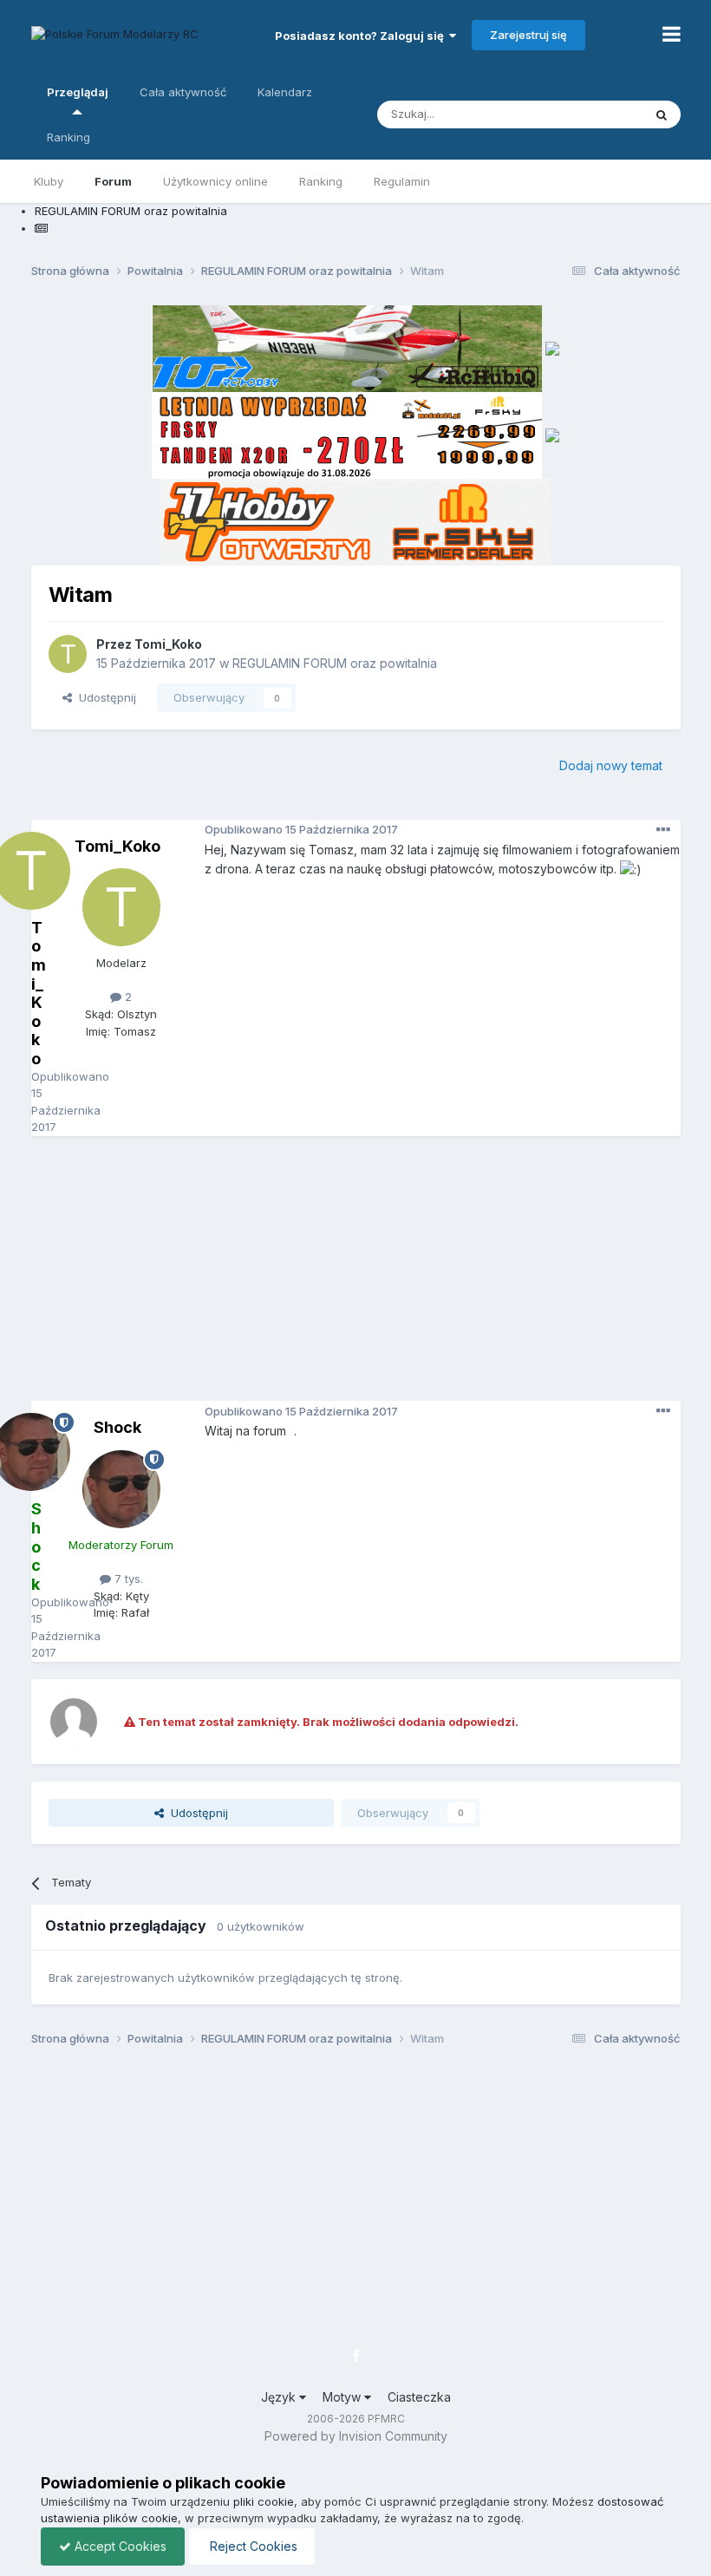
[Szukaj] (662, 114)
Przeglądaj (78, 92)
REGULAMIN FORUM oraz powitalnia (335, 663)
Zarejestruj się (528, 35)
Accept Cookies (119, 2546)
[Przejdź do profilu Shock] (121, 1489)
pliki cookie (264, 2501)
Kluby (49, 181)
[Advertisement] (371, 1275)
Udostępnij (104, 697)
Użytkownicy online (215, 181)
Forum (113, 181)
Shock (117, 1427)
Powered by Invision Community (356, 2436)
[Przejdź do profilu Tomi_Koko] (68, 654)
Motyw (343, 2397)
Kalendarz (285, 92)
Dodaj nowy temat (611, 765)
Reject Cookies (252, 2546)
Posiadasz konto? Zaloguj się (362, 36)
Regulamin (402, 181)
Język (280, 2397)
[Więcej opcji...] (663, 830)
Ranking (321, 181)
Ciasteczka (419, 2397)
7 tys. (127, 1579)
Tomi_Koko (168, 644)
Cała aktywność (183, 92)
